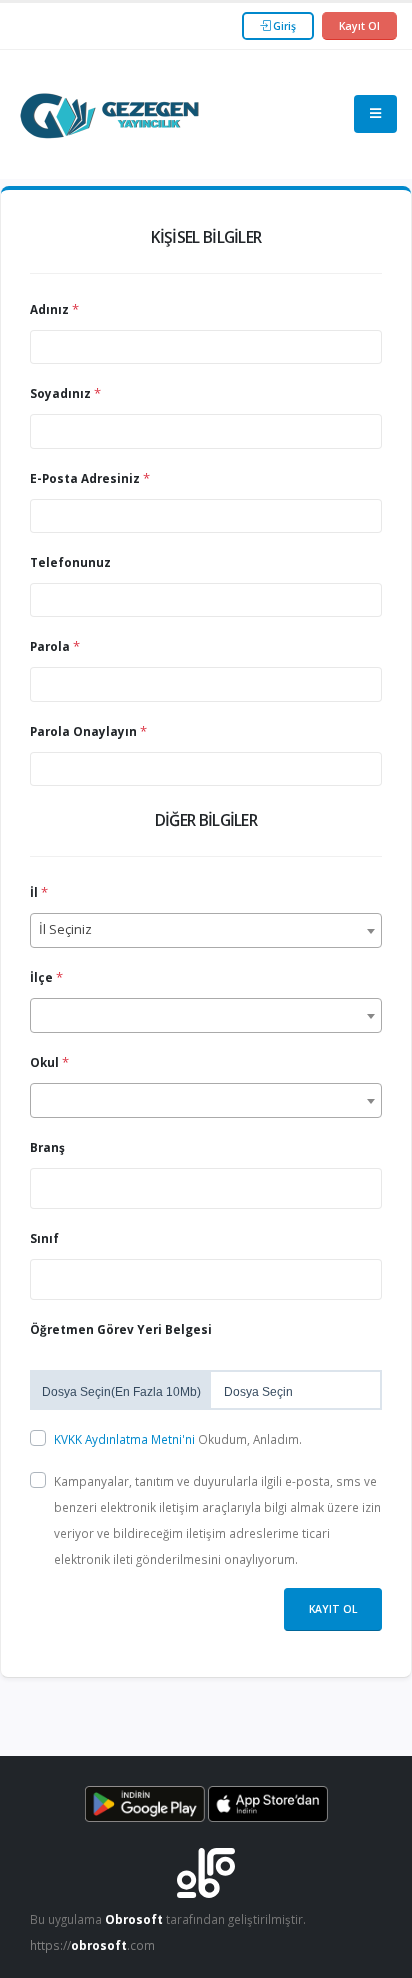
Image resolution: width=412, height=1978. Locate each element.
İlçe (41, 977)
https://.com (92, 1945)
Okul (44, 1062)
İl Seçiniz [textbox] (65, 929)
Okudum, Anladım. (178, 1439)
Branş (47, 1147)
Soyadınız (60, 393)
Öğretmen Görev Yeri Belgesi (121, 1329)
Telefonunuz (70, 562)
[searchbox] (41, 1187)
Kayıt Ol (359, 26)
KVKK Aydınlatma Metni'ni (126, 1439)
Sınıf (44, 1238)
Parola (50, 646)
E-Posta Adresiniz (85, 478)
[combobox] (206, 930)
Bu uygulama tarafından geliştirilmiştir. (168, 1919)
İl (34, 892)
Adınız (49, 309)
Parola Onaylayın (83, 731)
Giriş (283, 26)
